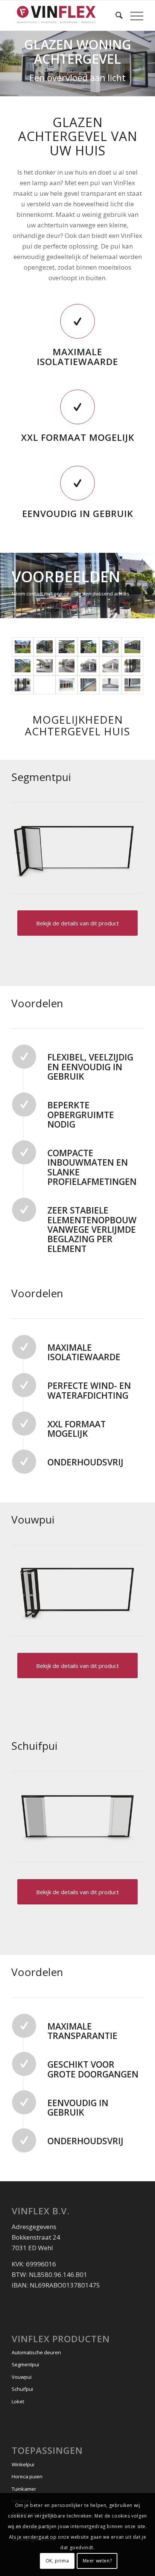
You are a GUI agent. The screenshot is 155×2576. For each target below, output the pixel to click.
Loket (18, 2401)
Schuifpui (22, 2389)
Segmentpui (25, 2364)
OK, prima (57, 2561)
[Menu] (133, 15)
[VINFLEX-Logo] (64, 15)
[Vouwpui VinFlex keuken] (44, 685)
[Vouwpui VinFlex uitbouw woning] (44, 666)
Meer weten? (97, 2561)
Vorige (7, 578)
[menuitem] (115, 15)
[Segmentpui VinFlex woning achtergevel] (23, 647)
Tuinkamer (24, 2489)
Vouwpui (22, 2377)
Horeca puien (27, 2476)
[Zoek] (115, 15)
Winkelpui (23, 2464)
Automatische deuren (36, 2352)
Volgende (148, 578)
